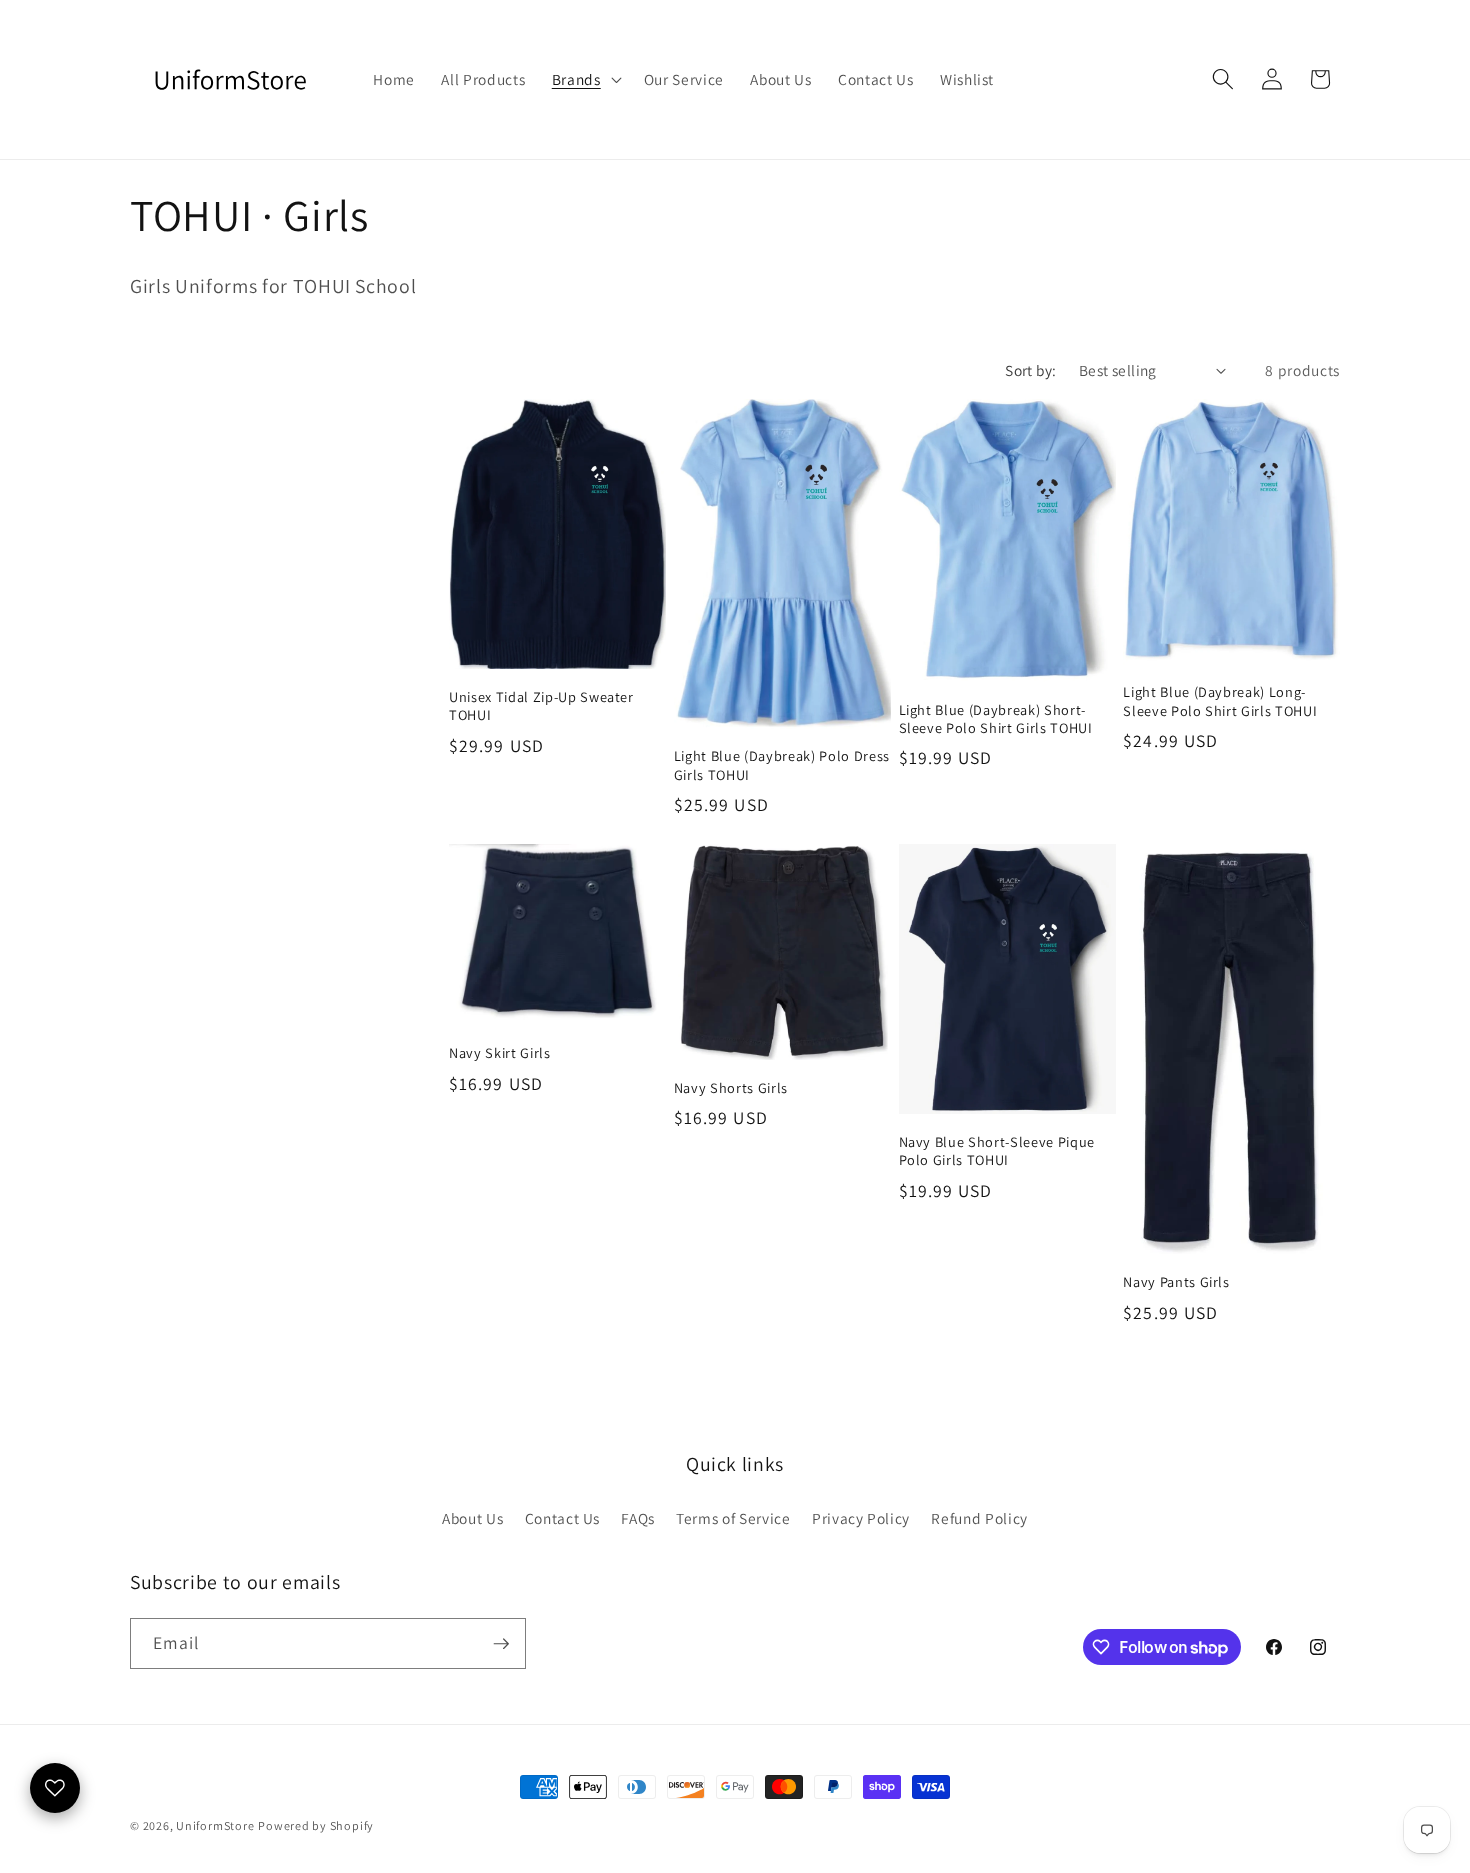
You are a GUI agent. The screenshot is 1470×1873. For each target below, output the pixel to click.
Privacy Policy (861, 1518)
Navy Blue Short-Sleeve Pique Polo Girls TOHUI (997, 1151)
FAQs (638, 1518)
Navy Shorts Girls (731, 1088)
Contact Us (563, 1518)
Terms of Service (733, 1518)
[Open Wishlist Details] (55, 1788)
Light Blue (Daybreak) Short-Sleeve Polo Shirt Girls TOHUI (996, 719)
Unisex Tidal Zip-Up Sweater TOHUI (541, 706)
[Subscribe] (501, 1644)
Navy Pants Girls (1176, 1282)
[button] (585, 79)
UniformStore (215, 1825)
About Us (472, 1518)
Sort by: (1031, 370)
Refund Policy (979, 1518)
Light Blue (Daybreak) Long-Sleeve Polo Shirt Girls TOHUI (1220, 701)
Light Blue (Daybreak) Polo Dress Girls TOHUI (782, 765)
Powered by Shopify (316, 1825)
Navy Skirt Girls (500, 1053)
